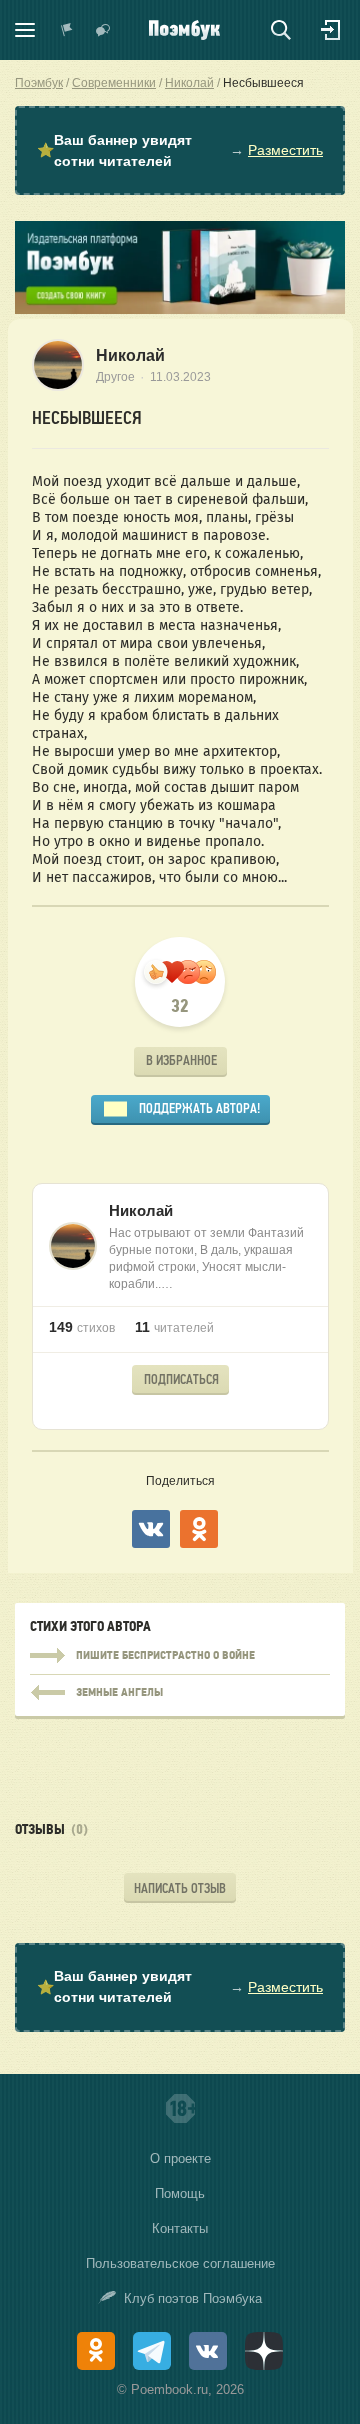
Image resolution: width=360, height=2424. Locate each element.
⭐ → (180, 150)
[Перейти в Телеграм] (152, 2351)
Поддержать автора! (199, 1108)
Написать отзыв (180, 1888)
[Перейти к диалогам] (103, 30)
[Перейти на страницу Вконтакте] (208, 2351)
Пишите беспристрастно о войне (180, 1656)
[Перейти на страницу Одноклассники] (96, 2351)
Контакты (180, 2228)
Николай (130, 355)
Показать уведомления (67, 30)
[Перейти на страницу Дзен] (264, 2351)
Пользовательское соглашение (180, 2263)
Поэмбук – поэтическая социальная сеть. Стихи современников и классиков (184, 30)
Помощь (180, 2193)
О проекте (180, 2158)
